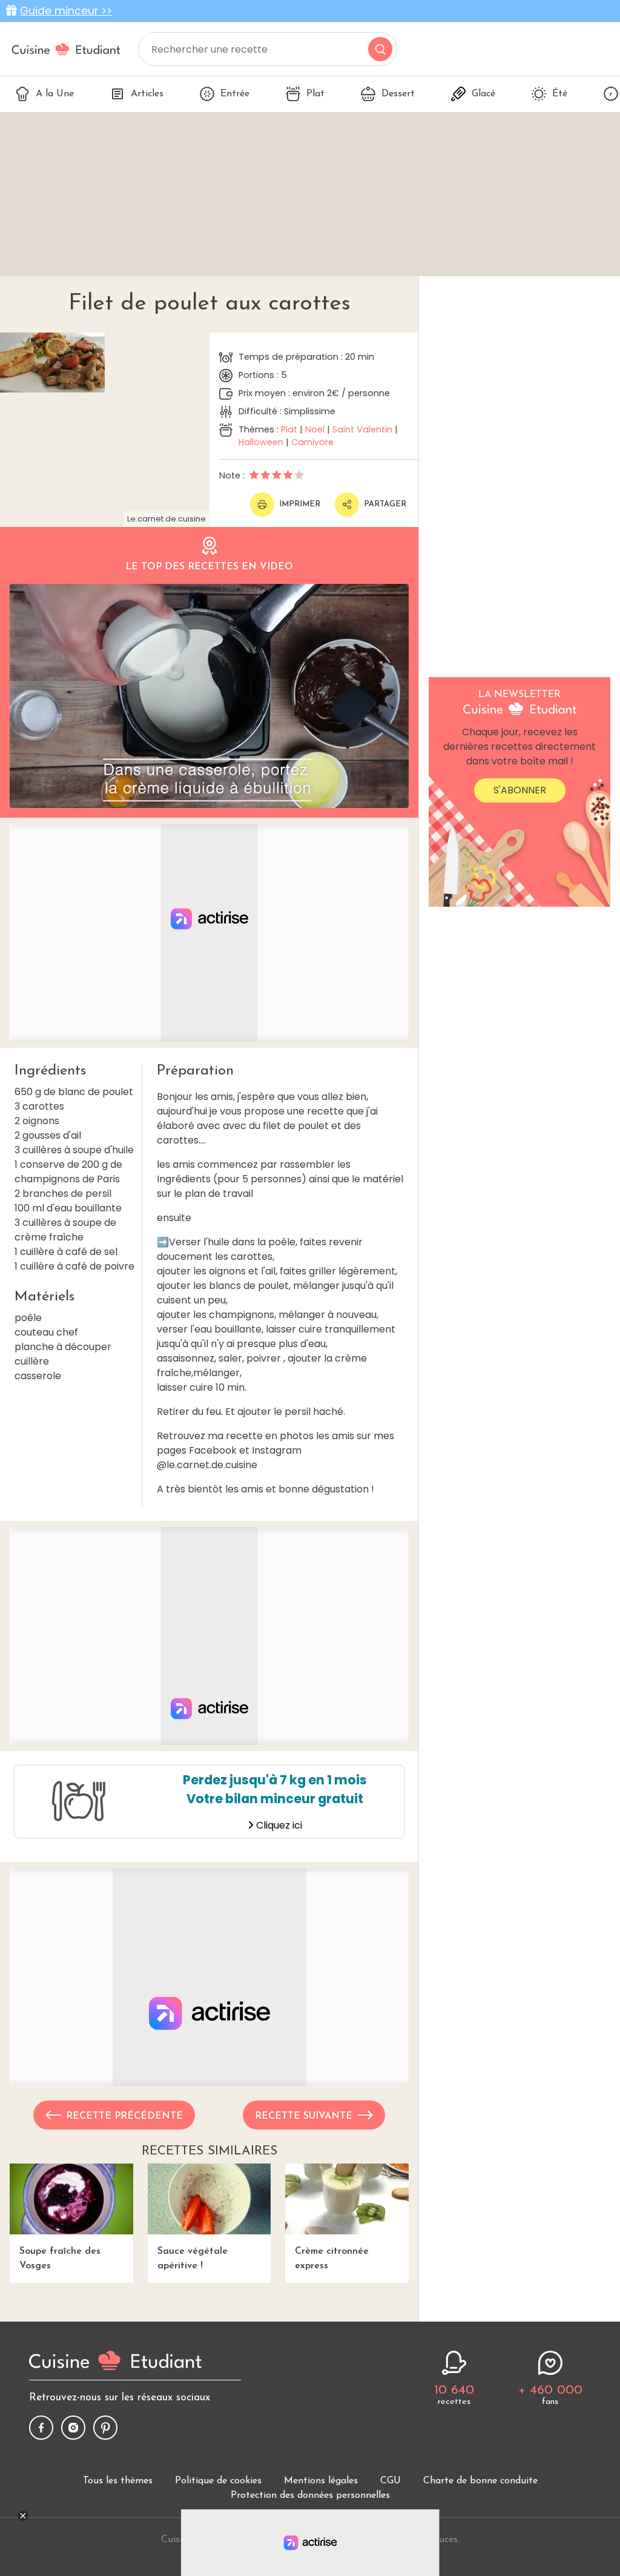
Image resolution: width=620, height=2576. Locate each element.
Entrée (235, 94)
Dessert (398, 94)
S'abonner (520, 790)
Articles (147, 94)
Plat (315, 94)
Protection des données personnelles (310, 2495)
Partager (385, 504)
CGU (391, 2481)
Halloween (261, 442)
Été (560, 94)
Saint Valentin (362, 429)
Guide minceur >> (66, 11)
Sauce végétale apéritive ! (193, 2259)
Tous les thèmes (118, 2481)
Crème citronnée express (332, 2259)
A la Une (55, 94)
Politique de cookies (218, 2481)
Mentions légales (321, 2481)
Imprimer (300, 504)
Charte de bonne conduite (480, 2481)
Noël (315, 429)
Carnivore (312, 442)
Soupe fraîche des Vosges (60, 2259)
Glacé (483, 94)
